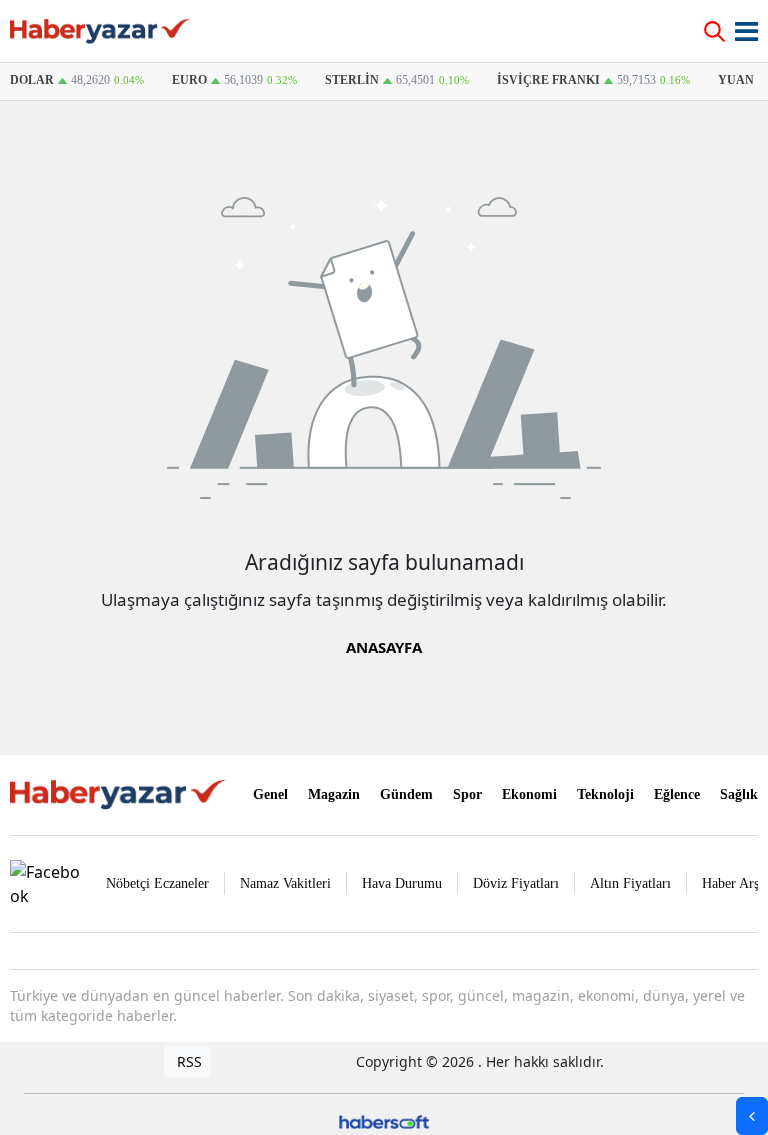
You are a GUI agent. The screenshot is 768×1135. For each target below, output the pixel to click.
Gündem (406, 794)
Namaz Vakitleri (285, 883)
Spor (467, 794)
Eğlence (677, 794)
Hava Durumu (402, 883)
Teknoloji (605, 794)
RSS (187, 1061)
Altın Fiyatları (630, 883)
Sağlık (739, 794)
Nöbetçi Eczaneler (157, 883)
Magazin (334, 794)
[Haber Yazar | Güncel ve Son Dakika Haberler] (120, 793)
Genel (270, 794)
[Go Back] (752, 1116)
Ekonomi (529, 794)
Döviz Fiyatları (516, 883)
